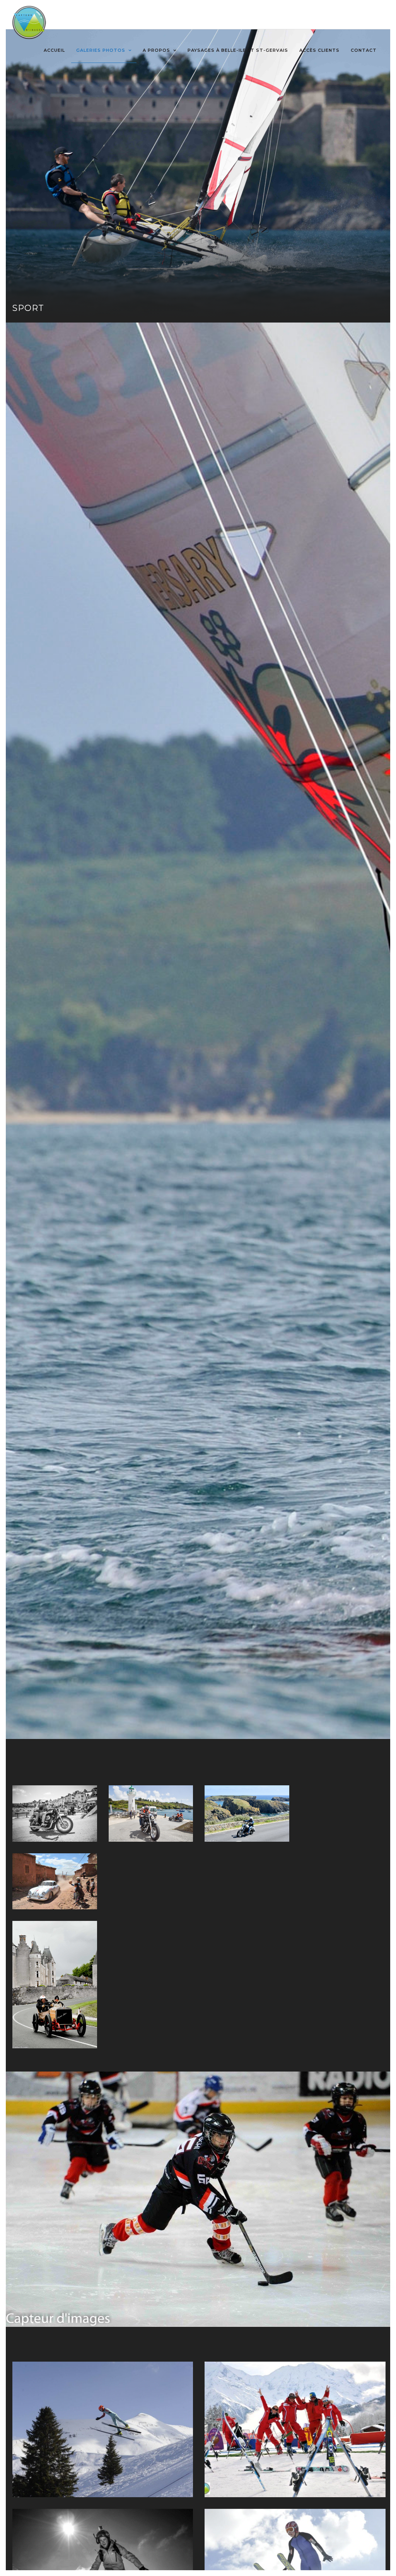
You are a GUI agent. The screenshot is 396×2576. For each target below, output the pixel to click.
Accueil (54, 50)
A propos (156, 50)
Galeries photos (101, 50)
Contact (364, 50)
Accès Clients (319, 50)
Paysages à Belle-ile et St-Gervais (238, 50)
